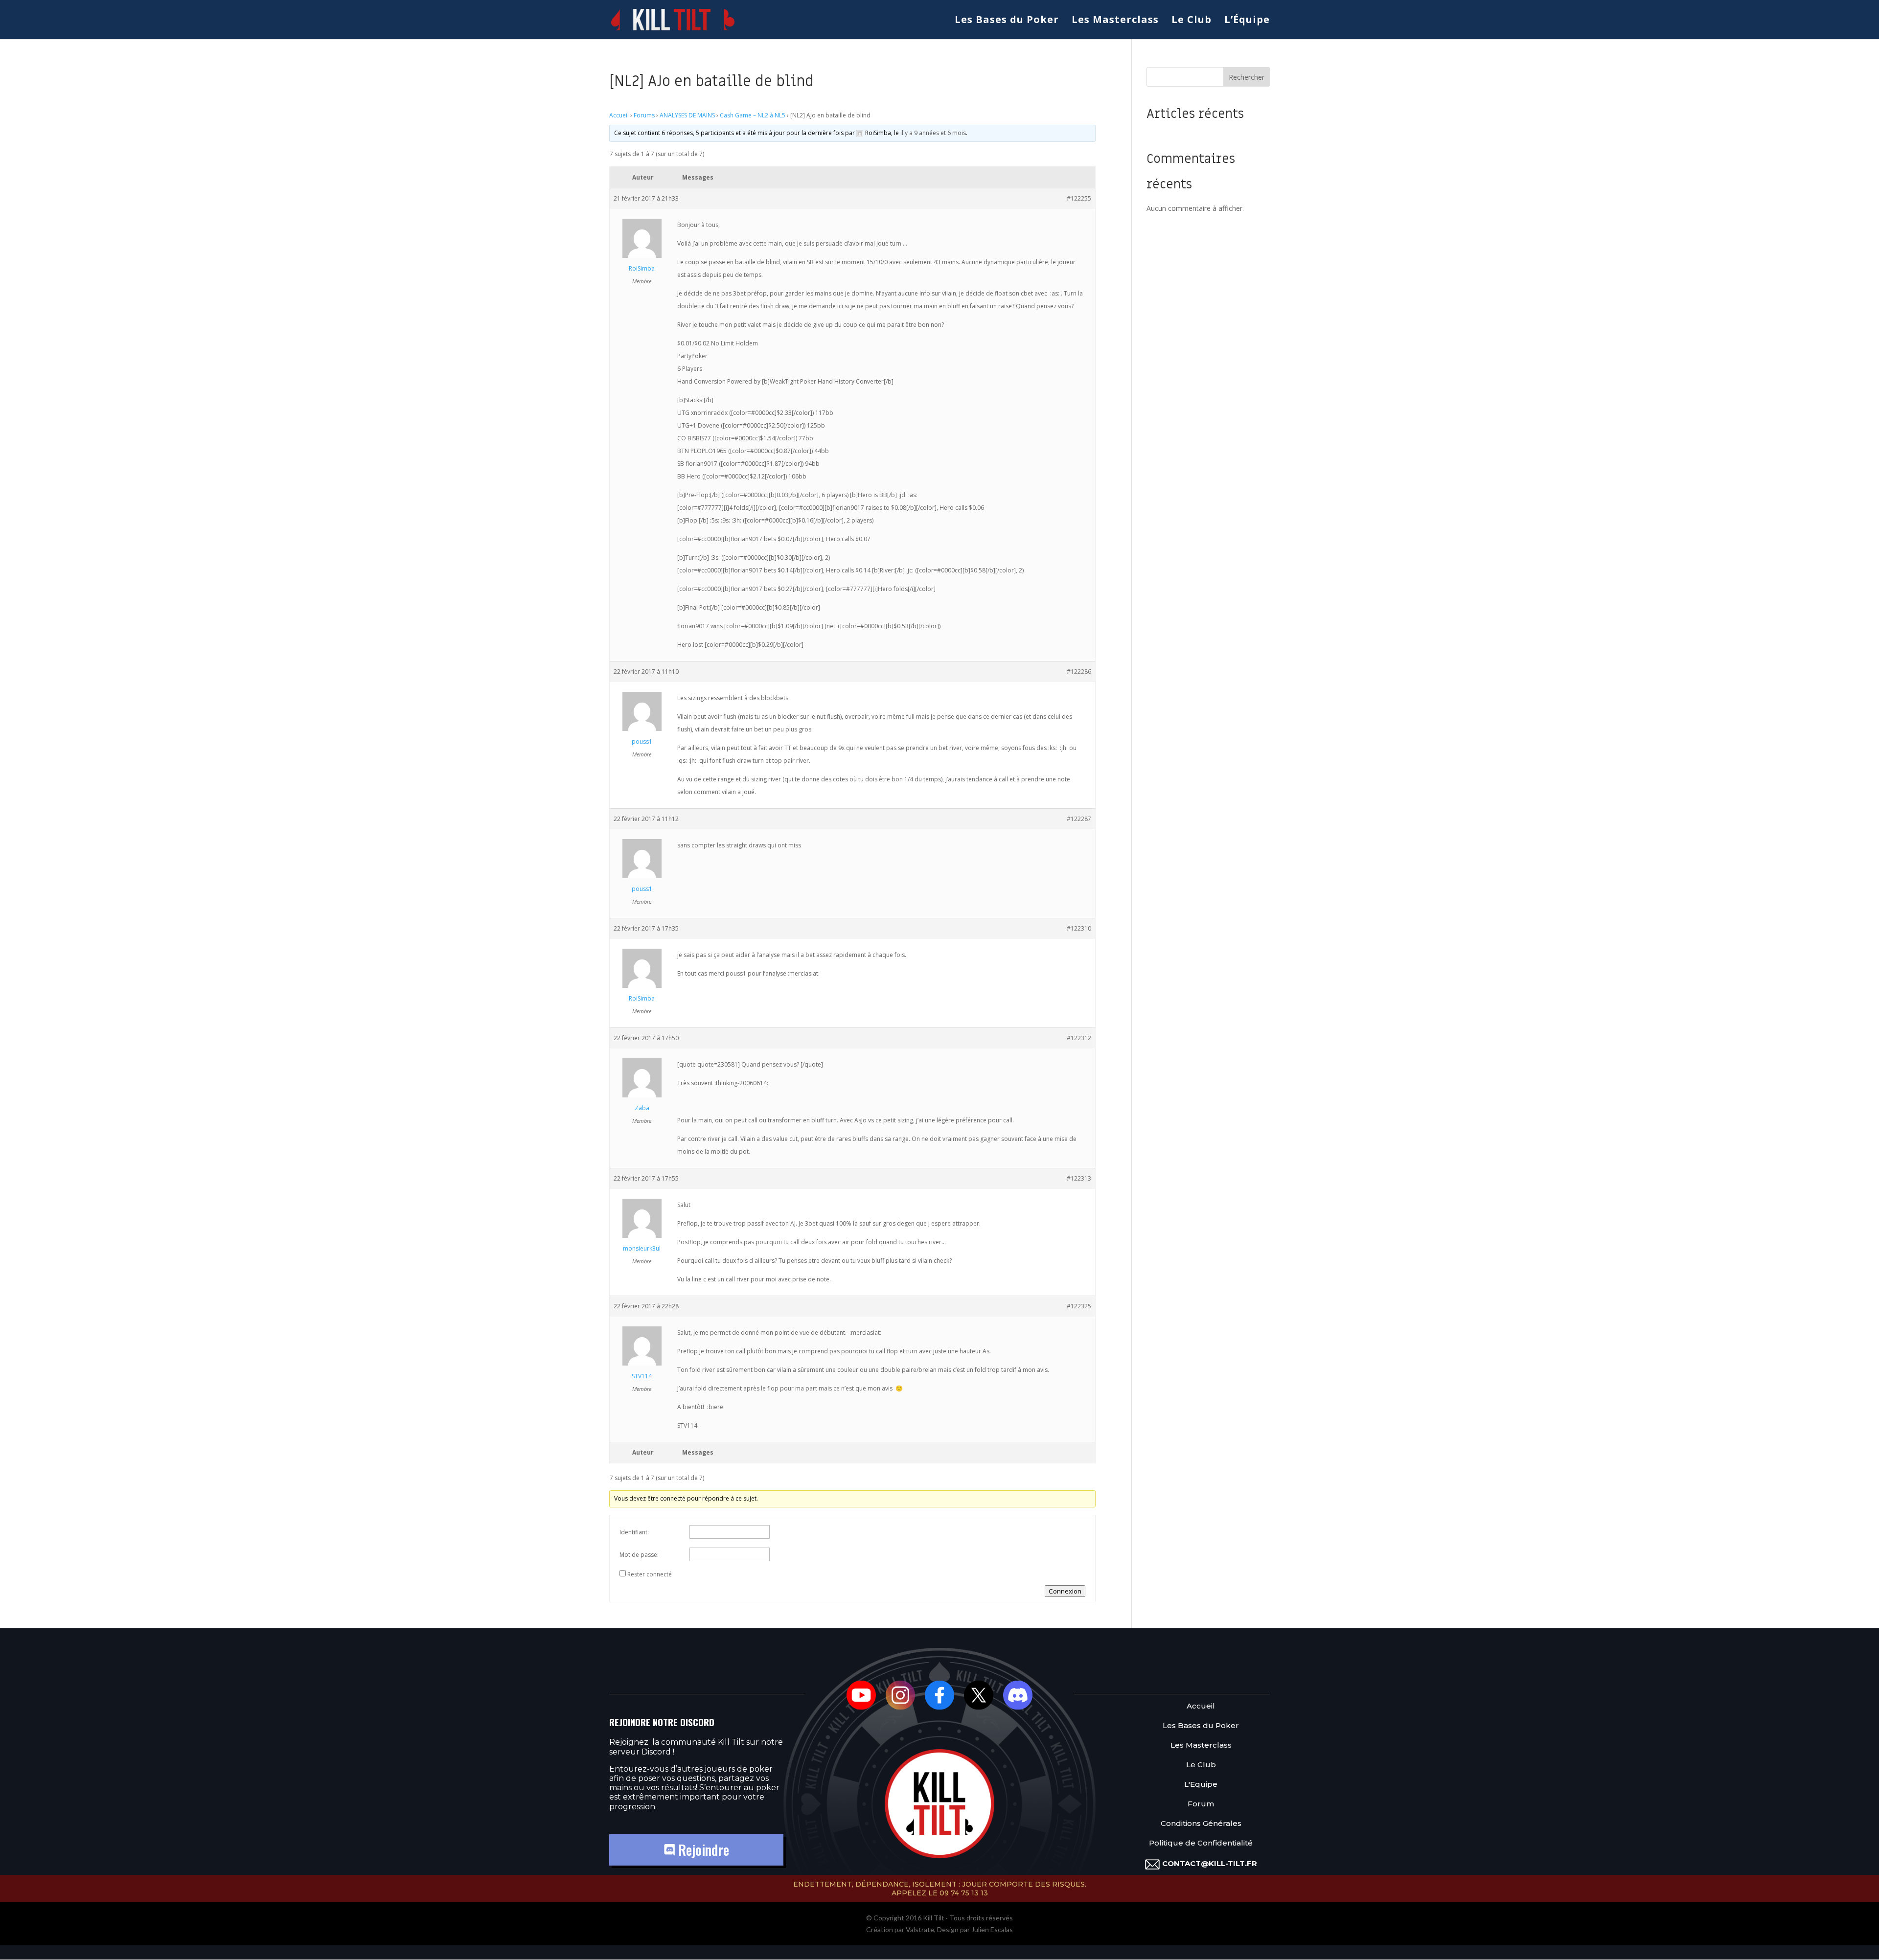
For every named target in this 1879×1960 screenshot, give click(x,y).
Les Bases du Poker (1007, 21)
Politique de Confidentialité (1201, 1843)
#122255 (1079, 198)
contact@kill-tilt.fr (1210, 1863)
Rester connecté (650, 1574)
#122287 (1079, 819)
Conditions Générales (1201, 1824)
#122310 (1079, 928)
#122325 (1079, 1306)
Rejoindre (702, 1850)
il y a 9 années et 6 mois (933, 133)
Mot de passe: (639, 1555)
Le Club (1192, 21)
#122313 (1079, 1178)
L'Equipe (1201, 1785)
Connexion (1065, 1591)
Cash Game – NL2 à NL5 (753, 115)
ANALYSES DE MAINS (687, 115)
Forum (1201, 1804)
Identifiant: (634, 1532)
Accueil (619, 115)
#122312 (1079, 1038)
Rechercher (1247, 77)
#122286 (1079, 672)
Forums (644, 115)
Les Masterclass (1115, 21)
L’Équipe (1247, 21)
